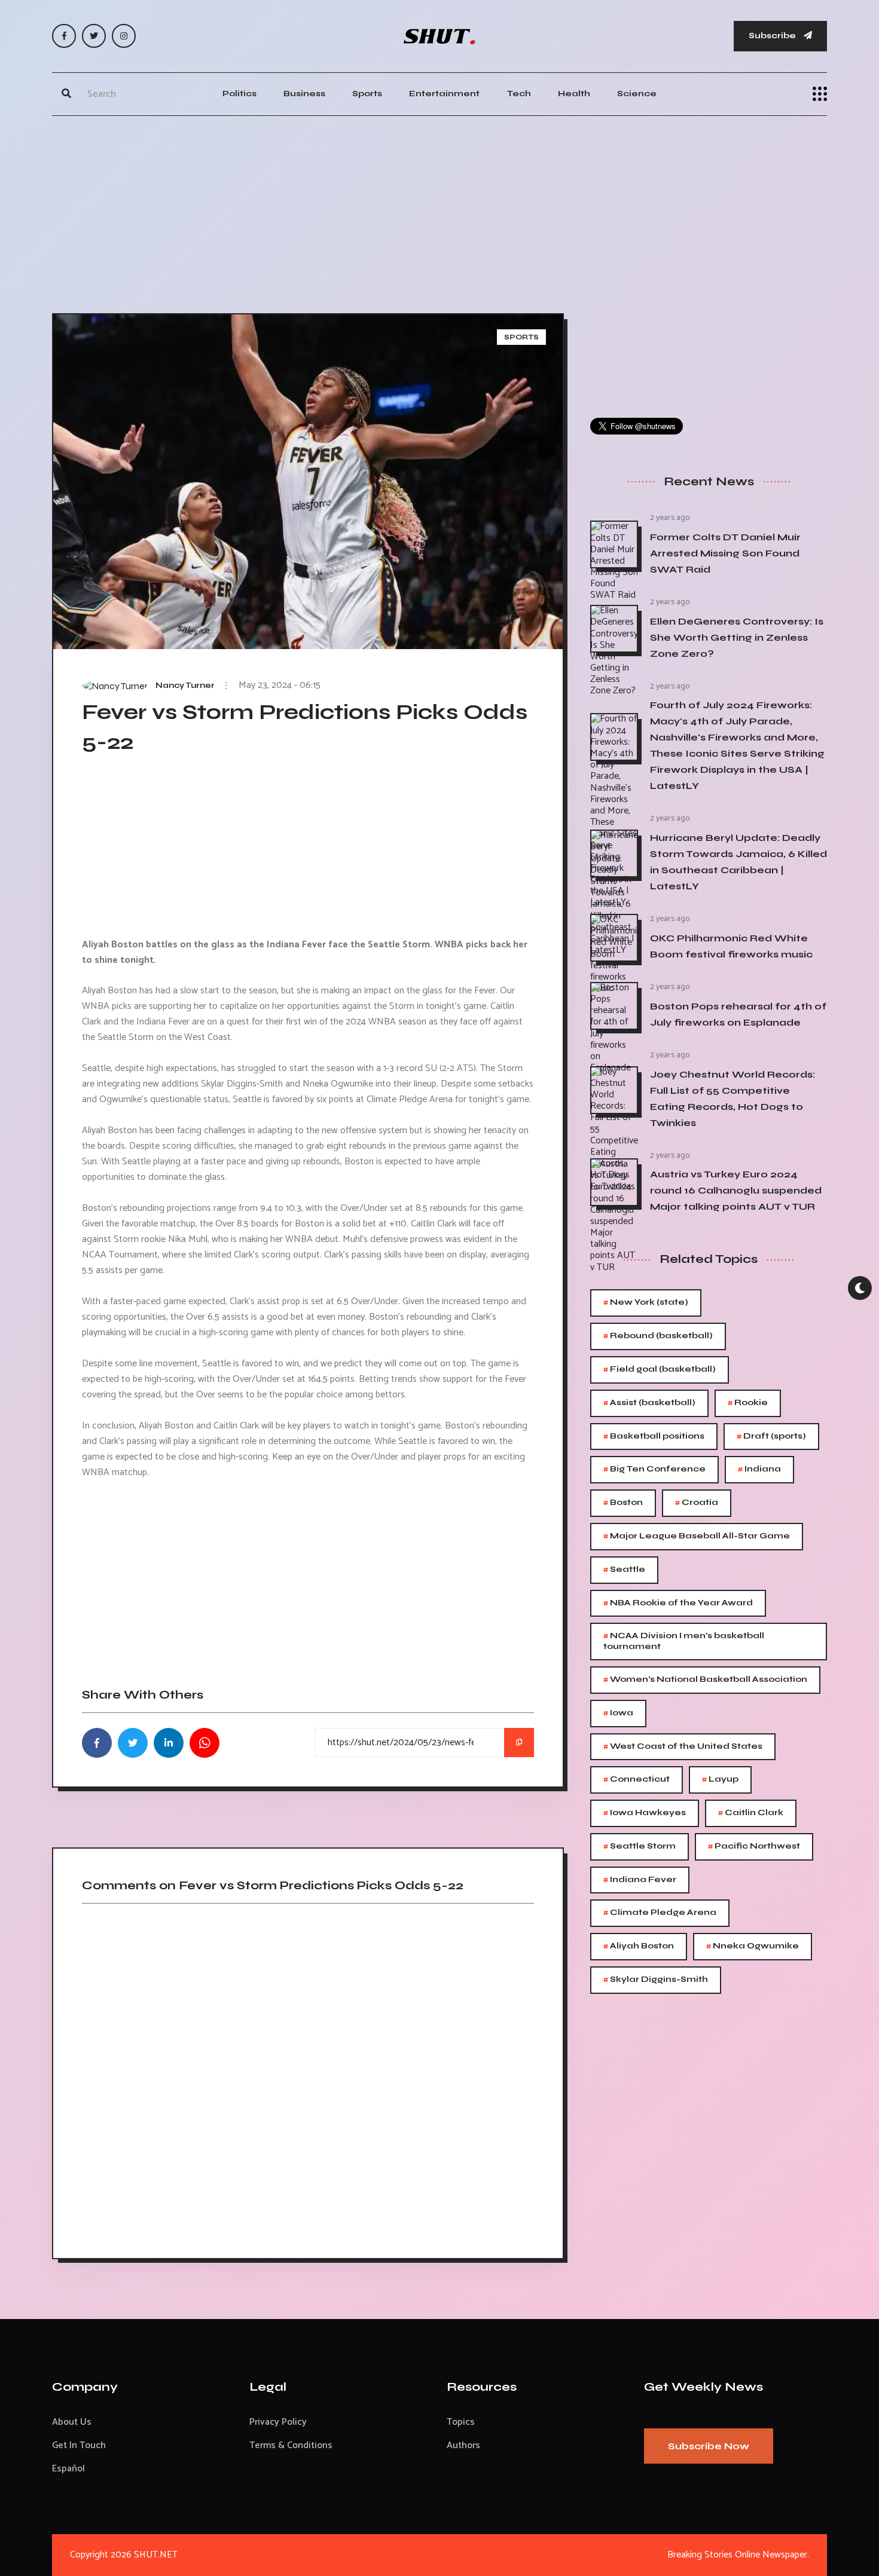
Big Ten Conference (654, 1469)
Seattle (624, 1570)
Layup (720, 1780)
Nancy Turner (185, 686)
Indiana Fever (640, 1880)
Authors (463, 2445)
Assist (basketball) (649, 1403)
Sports (367, 94)
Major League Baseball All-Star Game (697, 1536)
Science (637, 94)
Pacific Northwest (754, 1847)
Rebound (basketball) (658, 1336)
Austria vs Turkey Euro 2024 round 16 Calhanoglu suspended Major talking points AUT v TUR (736, 1190)
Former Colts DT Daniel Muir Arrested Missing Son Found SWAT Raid (725, 553)
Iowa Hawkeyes (645, 1813)
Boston (623, 1503)
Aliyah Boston (639, 1946)
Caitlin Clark (751, 1813)
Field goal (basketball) (660, 1370)
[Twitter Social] (94, 36)
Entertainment (444, 94)
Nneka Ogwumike (753, 1946)
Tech (519, 94)
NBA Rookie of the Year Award (678, 1603)
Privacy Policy (278, 2422)
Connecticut (637, 1780)
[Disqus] (308, 2077)
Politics (239, 94)
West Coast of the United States (683, 1747)
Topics (461, 2422)
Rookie (748, 1403)
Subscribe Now (709, 2446)
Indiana (759, 1469)
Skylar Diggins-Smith (656, 1980)
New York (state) (646, 1303)
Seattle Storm (640, 1847)
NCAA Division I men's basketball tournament (684, 1640)
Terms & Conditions (291, 2445)
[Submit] (66, 94)
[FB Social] (64, 36)
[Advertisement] (439, 212)
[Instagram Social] (124, 36)
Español (68, 2469)
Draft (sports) (771, 1437)
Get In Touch (79, 2445)
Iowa (618, 1713)
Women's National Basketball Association (705, 1680)
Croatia (697, 1503)
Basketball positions (654, 1437)
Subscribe (773, 36)
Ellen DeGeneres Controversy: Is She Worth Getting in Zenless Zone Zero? (737, 637)
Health (574, 94)
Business (304, 94)
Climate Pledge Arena (660, 1913)
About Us (72, 2422)
